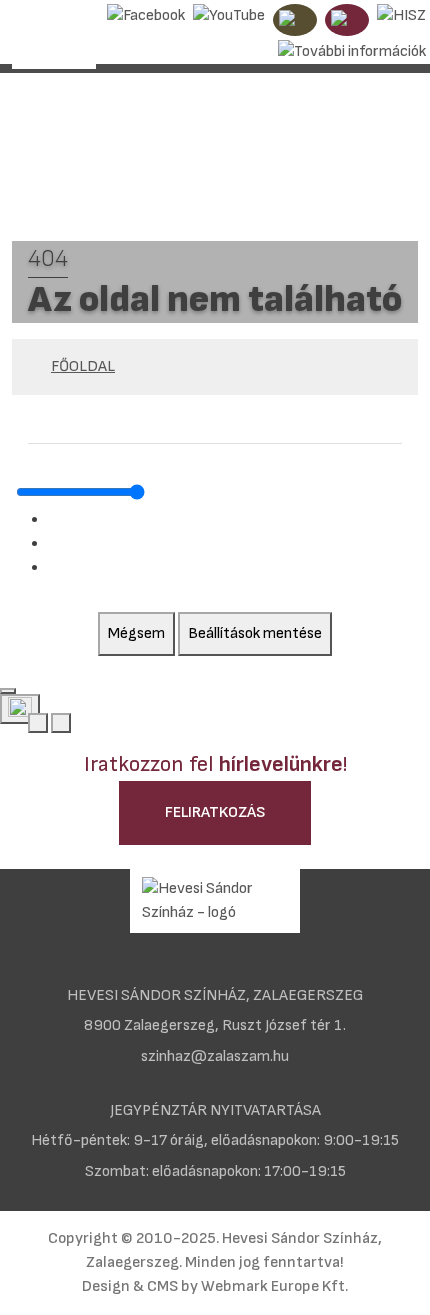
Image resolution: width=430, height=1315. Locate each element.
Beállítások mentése (255, 633)
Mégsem (136, 633)
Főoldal (83, 366)
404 (48, 258)
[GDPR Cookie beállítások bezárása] (8, 691)
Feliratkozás (215, 812)
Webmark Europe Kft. (274, 1286)
